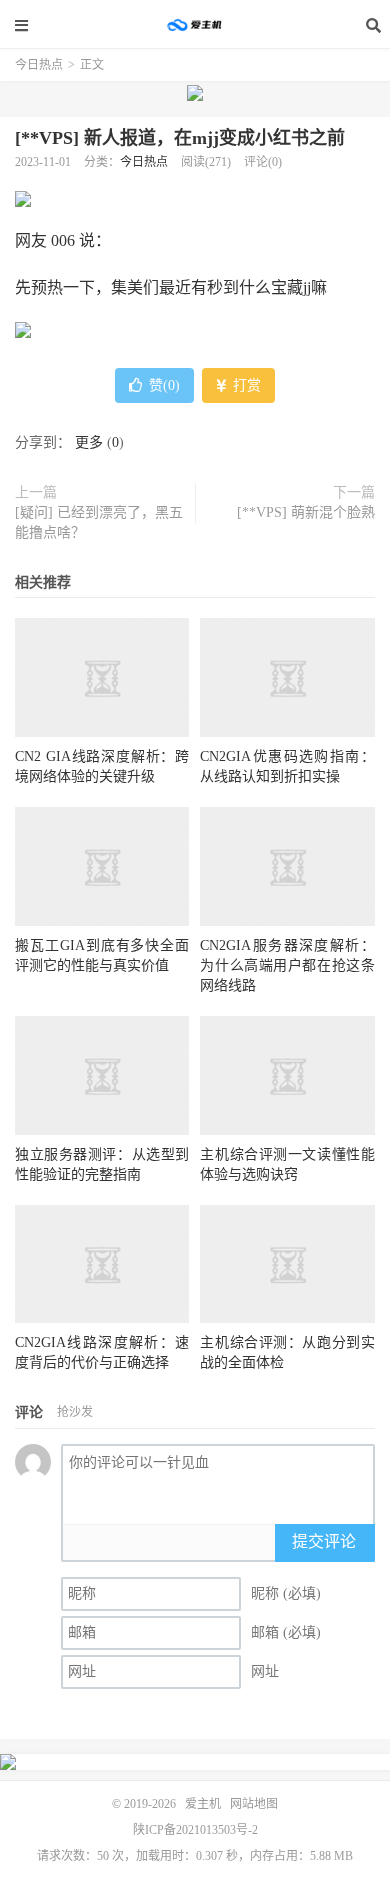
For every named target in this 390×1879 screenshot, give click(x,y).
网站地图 (254, 1804)
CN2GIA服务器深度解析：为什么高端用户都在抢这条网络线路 (287, 965)
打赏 (245, 385)
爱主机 (195, 25)
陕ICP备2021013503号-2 (195, 1830)
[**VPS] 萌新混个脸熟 (306, 512)
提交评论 (324, 1541)
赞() (164, 385)
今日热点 (39, 65)
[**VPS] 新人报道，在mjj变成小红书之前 (180, 138)
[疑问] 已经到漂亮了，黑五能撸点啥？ (99, 522)
